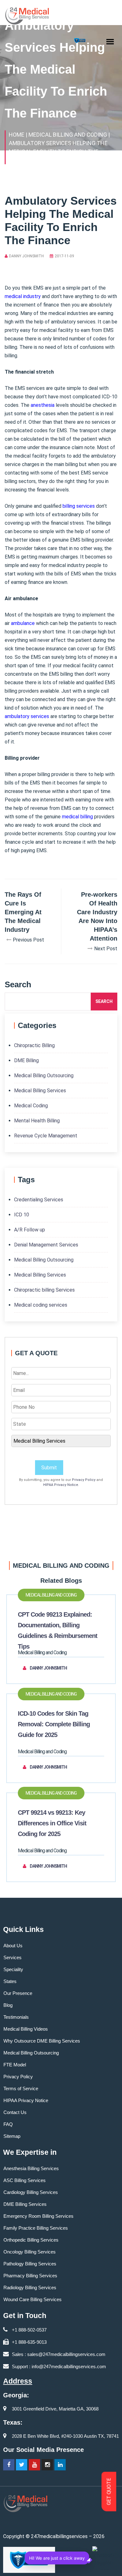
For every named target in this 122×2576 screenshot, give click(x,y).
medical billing (77, 817)
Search (104, 1001)
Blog (8, 2005)
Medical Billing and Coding (51, 1595)
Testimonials (16, 2017)
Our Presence (18, 1993)
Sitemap (12, 2136)
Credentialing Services (39, 1200)
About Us (13, 1946)
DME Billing (26, 1060)
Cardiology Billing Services (31, 2192)
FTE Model (15, 2065)
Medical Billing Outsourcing (44, 1076)
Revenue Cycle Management (46, 1136)
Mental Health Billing (37, 1121)
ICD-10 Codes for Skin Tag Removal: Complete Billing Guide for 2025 (54, 1724)
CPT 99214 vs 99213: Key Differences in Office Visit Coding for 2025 (52, 1823)
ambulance (23, 623)
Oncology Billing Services (30, 2252)
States (10, 1981)
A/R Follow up (30, 1230)
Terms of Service (21, 2088)
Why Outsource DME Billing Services (42, 2041)
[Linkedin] (60, 2465)
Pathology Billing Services (30, 2264)
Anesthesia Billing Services (31, 2168)
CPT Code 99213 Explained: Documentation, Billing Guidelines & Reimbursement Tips (58, 1630)
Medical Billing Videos (26, 2029)
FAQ (8, 2124)
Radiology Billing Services (30, 2287)
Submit (49, 1468)
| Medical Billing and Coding (66, 135)
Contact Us (15, 2112)
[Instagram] (47, 2465)
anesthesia (43, 405)
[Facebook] (9, 2465)
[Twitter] (22, 2465)
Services (13, 1957)
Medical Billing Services (40, 1091)
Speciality (13, 1969)
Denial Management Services (46, 1245)
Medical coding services (41, 1305)
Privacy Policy (84, 1480)
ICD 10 (22, 1215)
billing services (79, 506)
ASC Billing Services (25, 2180)
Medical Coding (31, 1106)
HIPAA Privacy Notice (61, 1485)
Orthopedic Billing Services (31, 2240)
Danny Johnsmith (26, 256)
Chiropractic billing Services (44, 1290)
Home (17, 135)
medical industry (23, 296)
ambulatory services (27, 716)
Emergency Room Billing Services (38, 2216)
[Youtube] (34, 2465)
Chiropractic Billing (34, 1045)
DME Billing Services (25, 2204)
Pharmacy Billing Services (30, 2276)
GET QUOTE (109, 2492)
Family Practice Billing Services (36, 2228)
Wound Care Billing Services (33, 2299)
